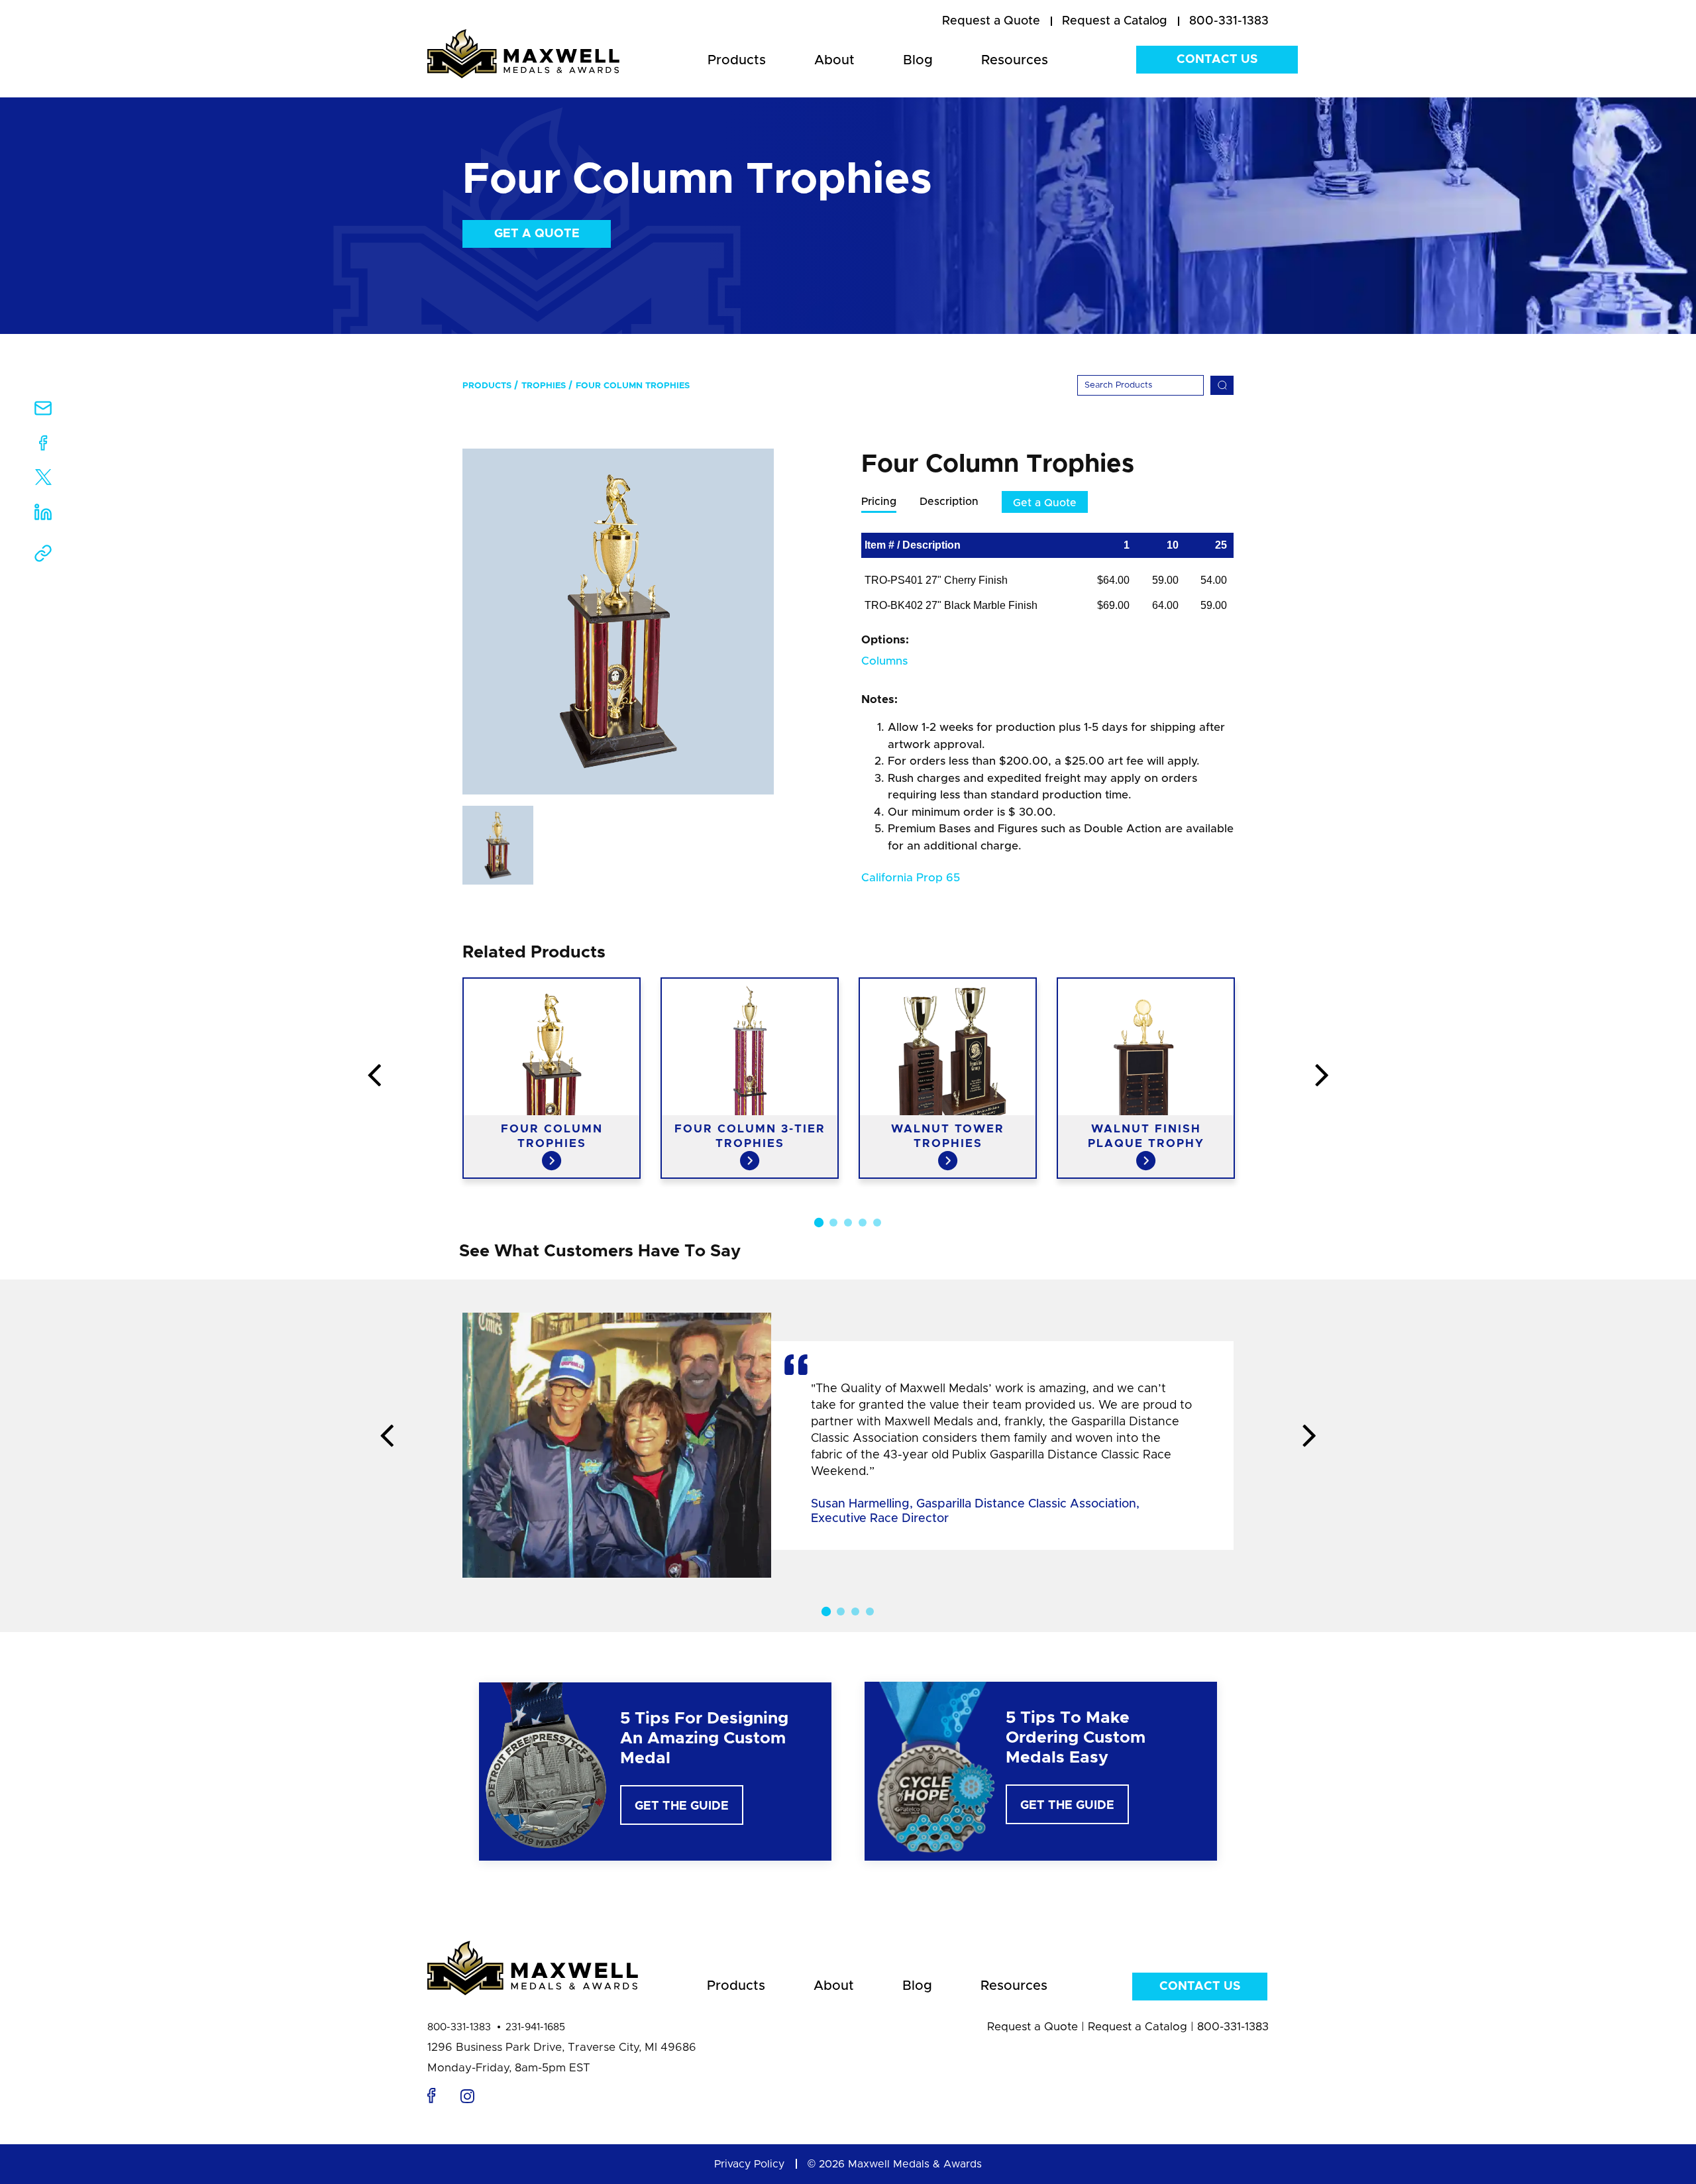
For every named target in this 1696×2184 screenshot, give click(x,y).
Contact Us (1217, 60)
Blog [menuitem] (918, 60)
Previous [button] (374, 1076)
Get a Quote (537, 234)
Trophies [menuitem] (544, 386)
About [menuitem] (834, 60)
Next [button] (1322, 1076)
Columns (884, 661)
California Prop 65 (911, 878)
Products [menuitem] (737, 60)
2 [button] (833, 1223)
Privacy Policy (749, 2164)
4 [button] (863, 1223)
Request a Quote (1033, 2027)
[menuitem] (991, 22)
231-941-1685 (535, 2027)
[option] (618, 622)
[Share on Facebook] (43, 446)
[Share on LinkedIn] (43, 517)
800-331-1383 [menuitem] (1229, 21)
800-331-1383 (459, 2027)
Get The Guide (682, 1806)
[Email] (43, 412)
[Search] (1222, 385)
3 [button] (848, 1223)
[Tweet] (43, 480)
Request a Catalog (1138, 2027)
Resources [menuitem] (1015, 60)
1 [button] (819, 1223)
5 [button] (877, 1223)
